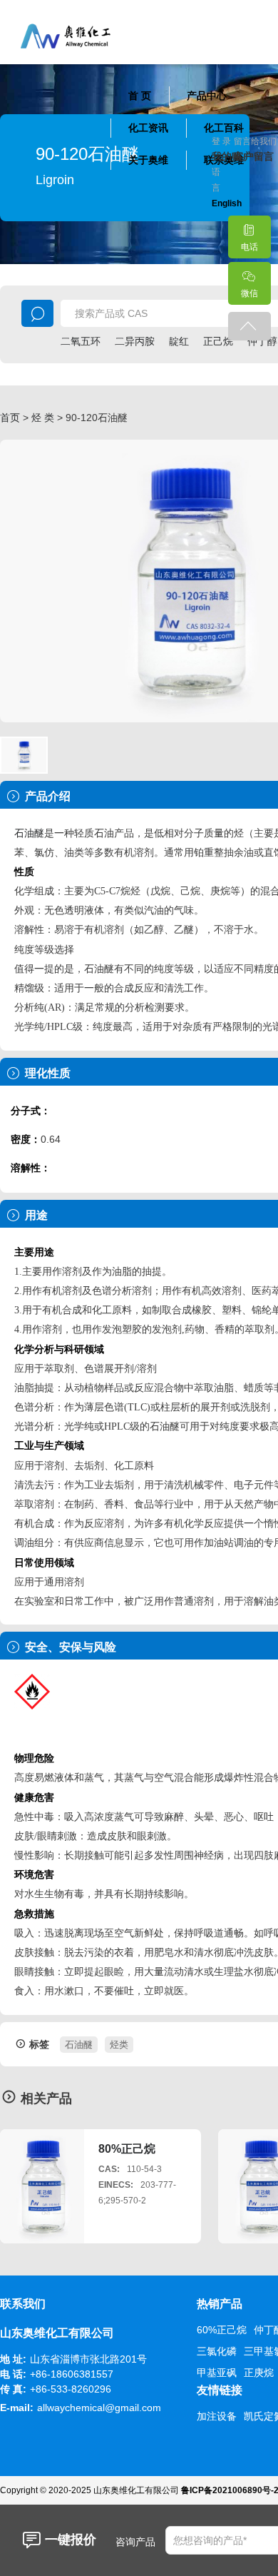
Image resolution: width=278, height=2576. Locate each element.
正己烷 (218, 341)
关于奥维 (148, 160)
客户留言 (245, 156)
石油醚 (29, 833)
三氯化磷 (217, 2351)
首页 (10, 418)
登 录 (221, 141)
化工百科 (224, 128)
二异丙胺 (135, 341)
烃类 (119, 2045)
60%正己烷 (222, 2330)
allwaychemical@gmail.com (99, 2408)
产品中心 (207, 96)
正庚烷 (259, 2373)
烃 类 (43, 418)
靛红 (179, 341)
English (227, 203)
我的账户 (223, 156)
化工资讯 (148, 128)
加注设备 (217, 2416)
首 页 (140, 96)
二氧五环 (81, 341)
